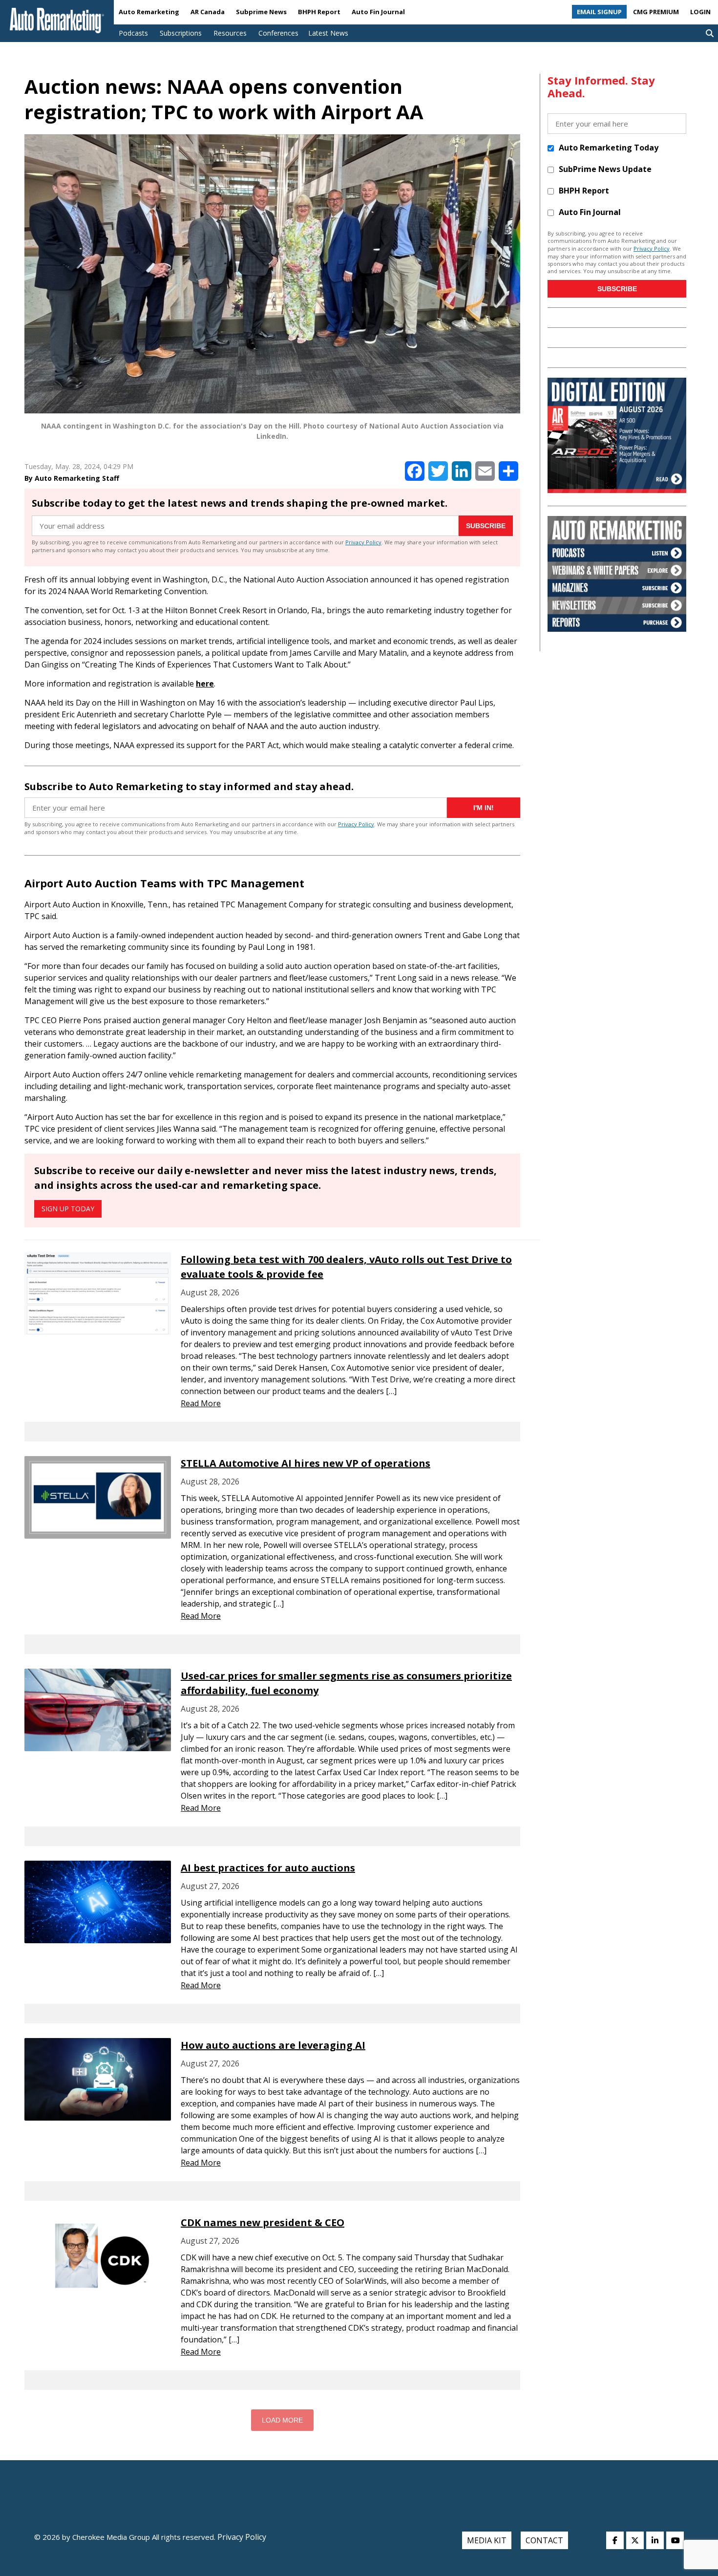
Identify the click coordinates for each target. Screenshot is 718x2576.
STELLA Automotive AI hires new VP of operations (306, 1463)
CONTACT (544, 2540)
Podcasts (133, 33)
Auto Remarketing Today (609, 148)
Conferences (278, 33)
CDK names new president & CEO (263, 2222)
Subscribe (486, 526)
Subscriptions (181, 33)
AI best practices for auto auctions (268, 1868)
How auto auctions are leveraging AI (273, 2045)
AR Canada (208, 12)
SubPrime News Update (605, 169)
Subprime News (261, 12)
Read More (201, 1403)
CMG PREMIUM (656, 12)
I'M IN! (484, 808)
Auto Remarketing (149, 12)
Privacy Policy (363, 542)
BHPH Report (319, 12)
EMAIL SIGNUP (599, 12)
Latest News (328, 33)
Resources (230, 33)
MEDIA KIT (487, 2540)
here (205, 684)
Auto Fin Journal (378, 12)
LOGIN (700, 12)
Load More (282, 2420)
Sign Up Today (68, 1209)
